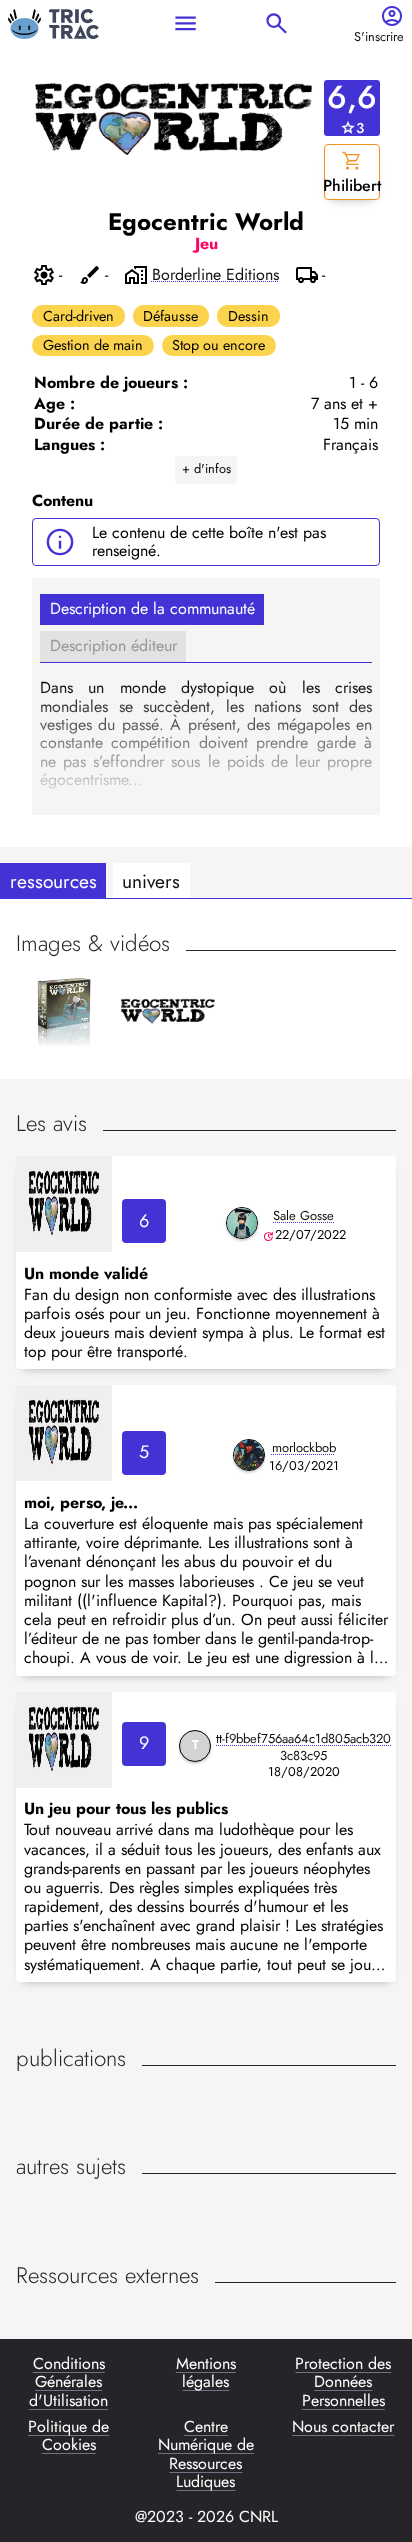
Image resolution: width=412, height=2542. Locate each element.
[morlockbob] (249, 1455)
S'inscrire (379, 37)
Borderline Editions (215, 275)
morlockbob (304, 1447)
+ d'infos (206, 468)
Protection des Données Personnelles (343, 2382)
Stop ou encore (218, 345)
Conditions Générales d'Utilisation (68, 2382)
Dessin (248, 316)
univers (151, 881)
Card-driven (78, 316)
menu (185, 23)
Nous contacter (343, 2428)
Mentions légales (206, 2374)
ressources (53, 881)
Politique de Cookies (68, 2437)
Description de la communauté (152, 608)
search (276, 23)
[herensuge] (242, 1223)
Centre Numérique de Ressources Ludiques (206, 2455)
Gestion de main (93, 345)
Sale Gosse (303, 1215)
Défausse (170, 316)
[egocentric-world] (64, 1204)
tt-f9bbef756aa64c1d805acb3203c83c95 (303, 1747)
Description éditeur (113, 645)
